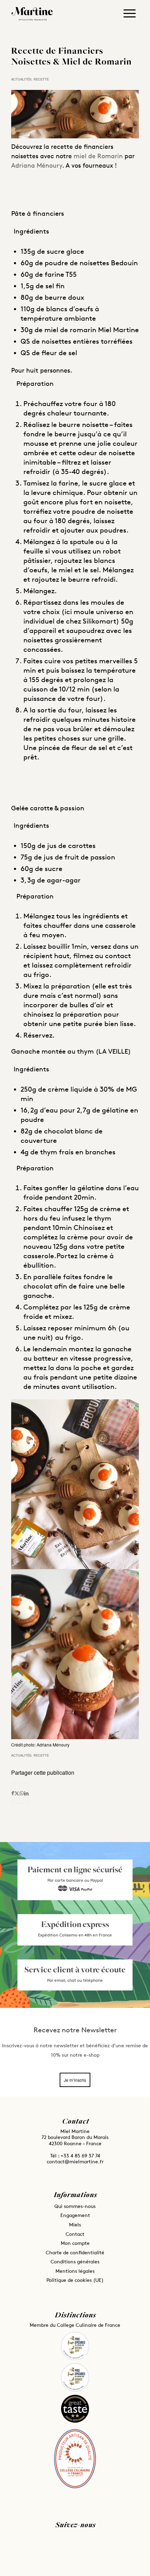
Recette (41, 79)
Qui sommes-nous (75, 2206)
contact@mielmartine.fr (75, 2161)
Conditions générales (75, 2261)
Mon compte (75, 2243)
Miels (75, 2225)
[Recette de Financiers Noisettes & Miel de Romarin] (75, 114)
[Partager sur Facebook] (13, 1793)
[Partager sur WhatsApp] (22, 1793)
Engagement (75, 2215)
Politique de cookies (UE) (75, 2280)
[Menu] (130, 12)
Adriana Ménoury (37, 165)
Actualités (21, 79)
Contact (75, 2234)
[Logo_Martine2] (36, 14)
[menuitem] (130, 16)
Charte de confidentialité (75, 2252)
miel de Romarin (99, 156)
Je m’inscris (75, 2080)
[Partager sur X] (17, 1793)
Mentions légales (75, 2271)
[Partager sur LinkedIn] (26, 1793)
